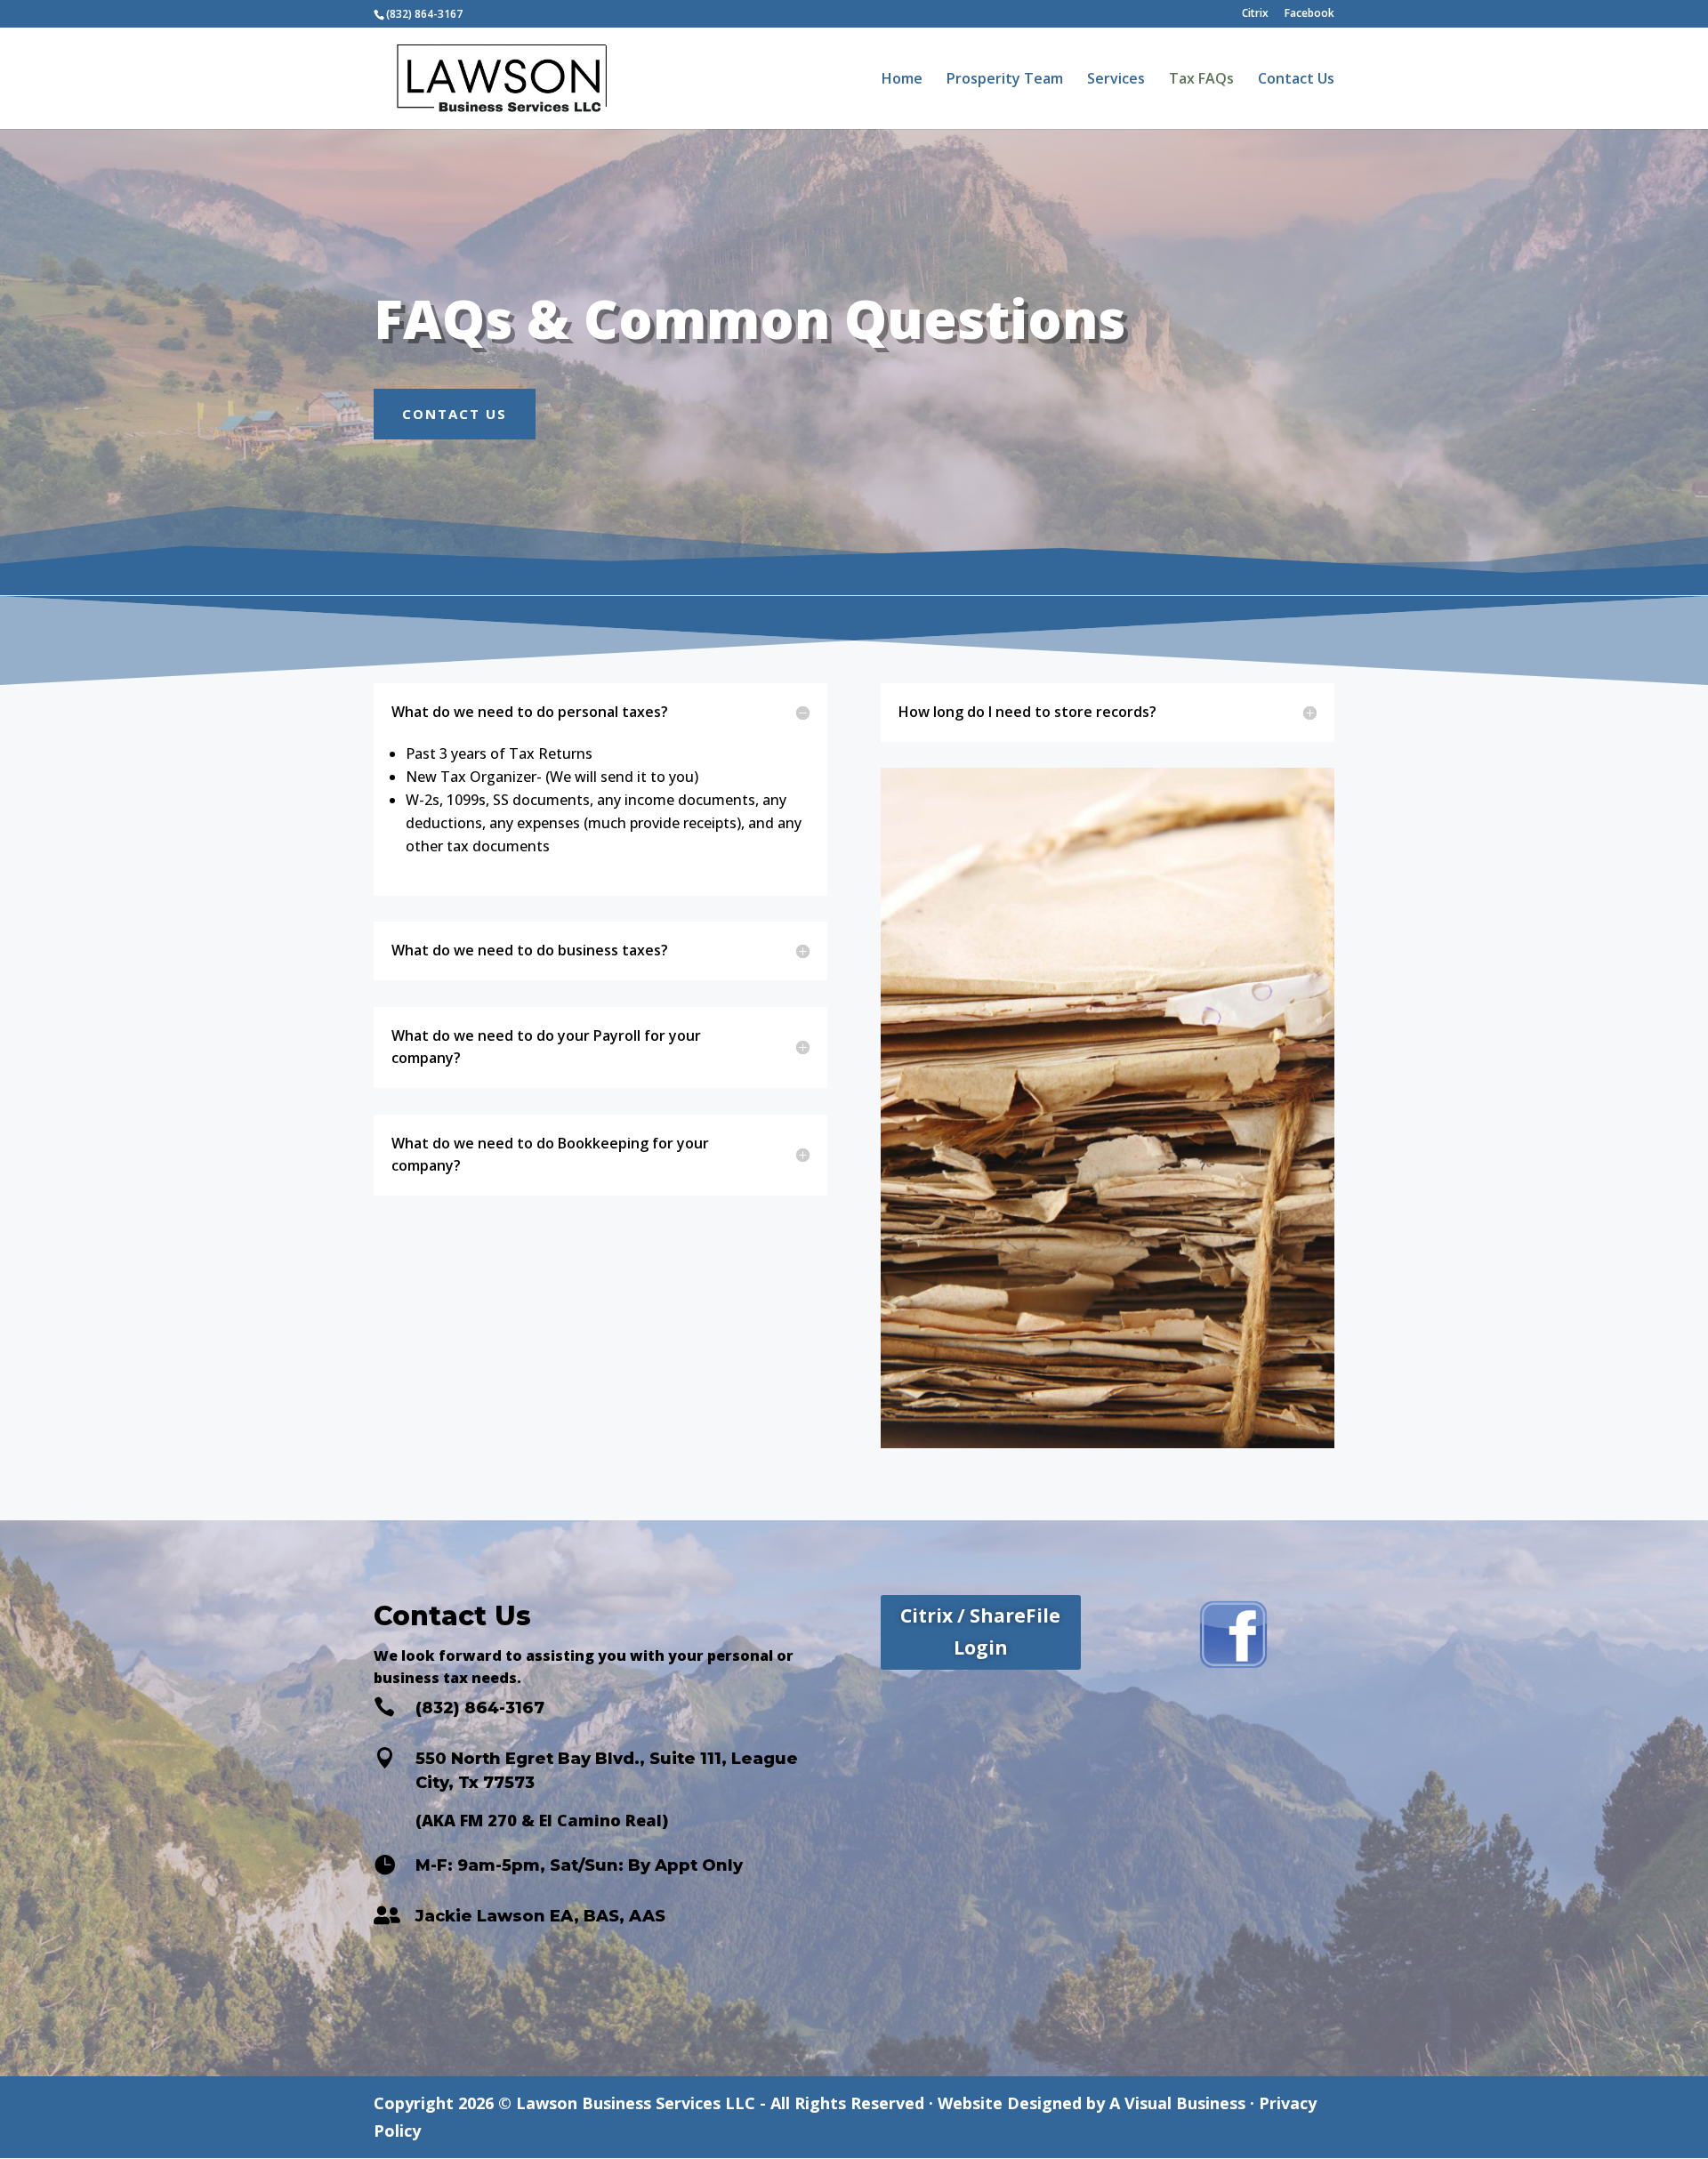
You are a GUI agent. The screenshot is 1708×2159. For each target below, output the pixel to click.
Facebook (1309, 14)
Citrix (1255, 14)
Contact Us (1296, 80)
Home (902, 80)
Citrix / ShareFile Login (980, 1631)
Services (1116, 80)
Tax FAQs (1201, 80)
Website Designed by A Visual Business (1092, 2103)
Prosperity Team (1005, 80)
